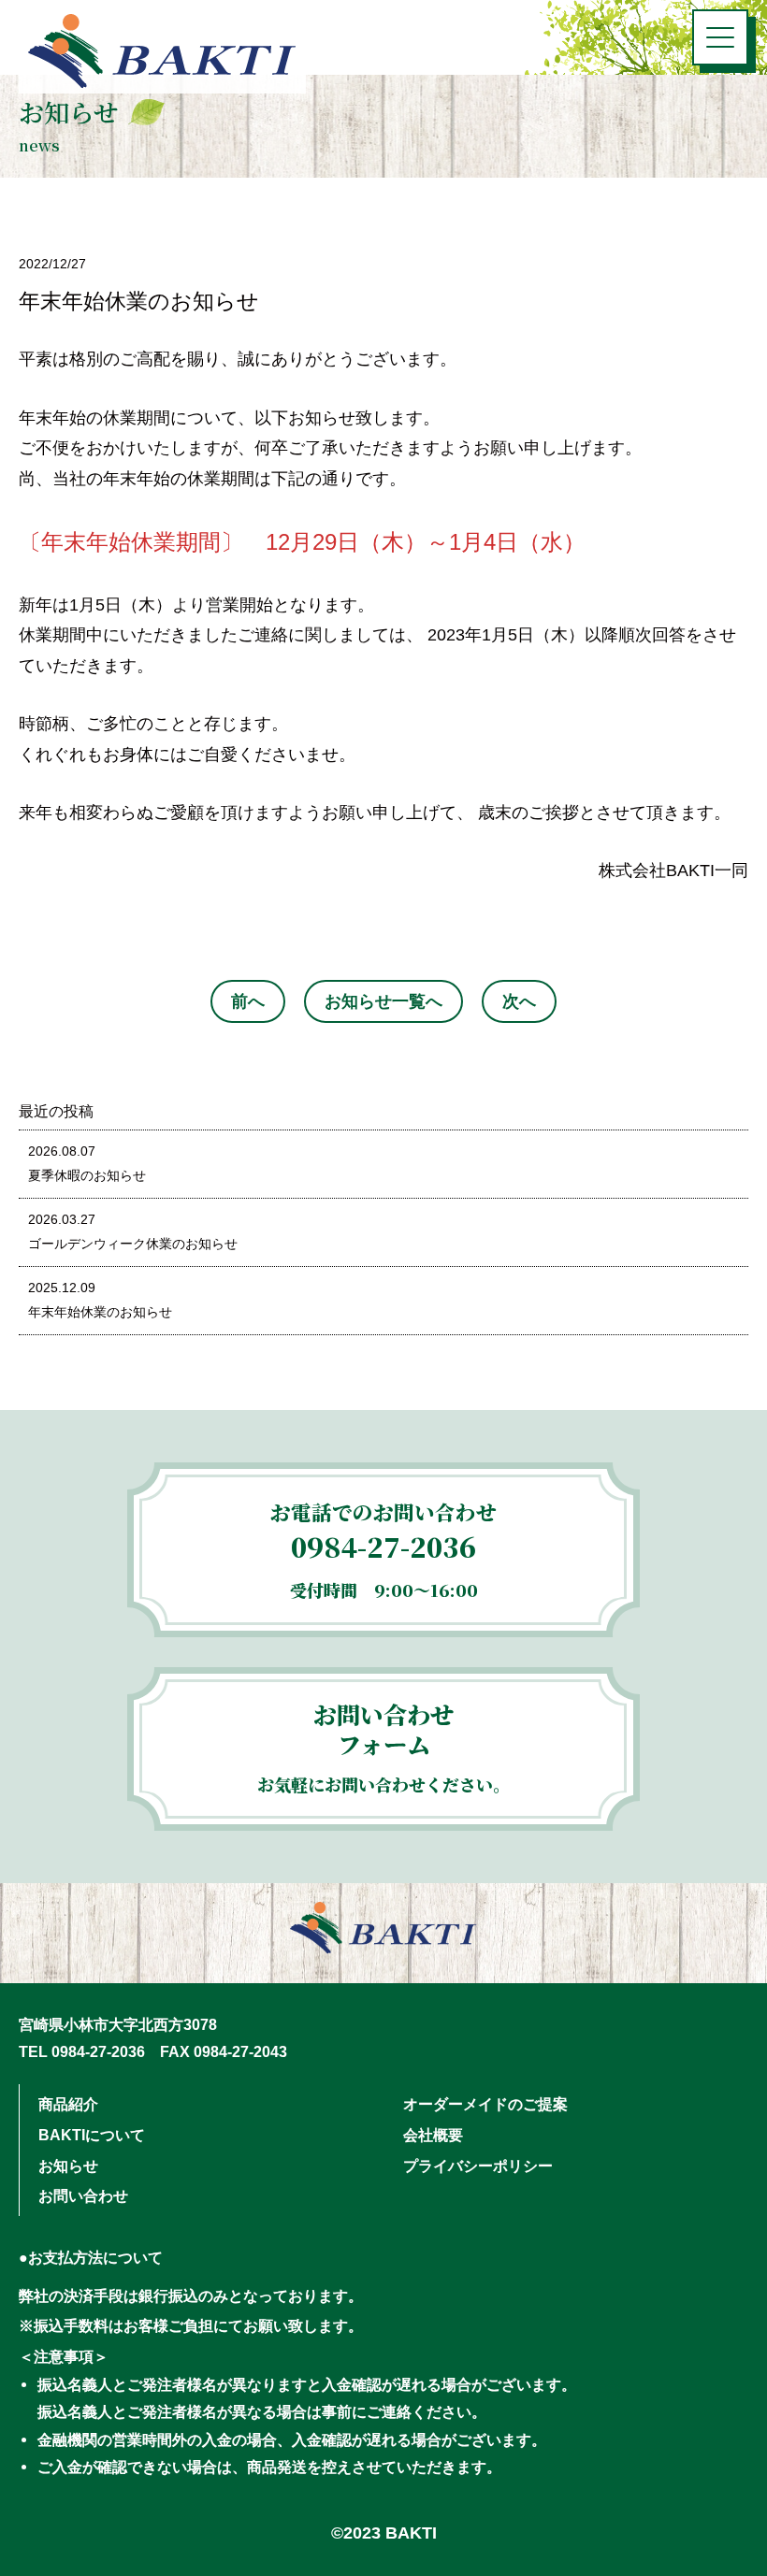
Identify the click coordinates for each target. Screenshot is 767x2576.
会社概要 (433, 2135)
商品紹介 (68, 2104)
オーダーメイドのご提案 (485, 2104)
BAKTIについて (92, 2135)
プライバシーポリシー (478, 2166)
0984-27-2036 (383, 1546)
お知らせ (68, 2166)
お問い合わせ (83, 2195)
